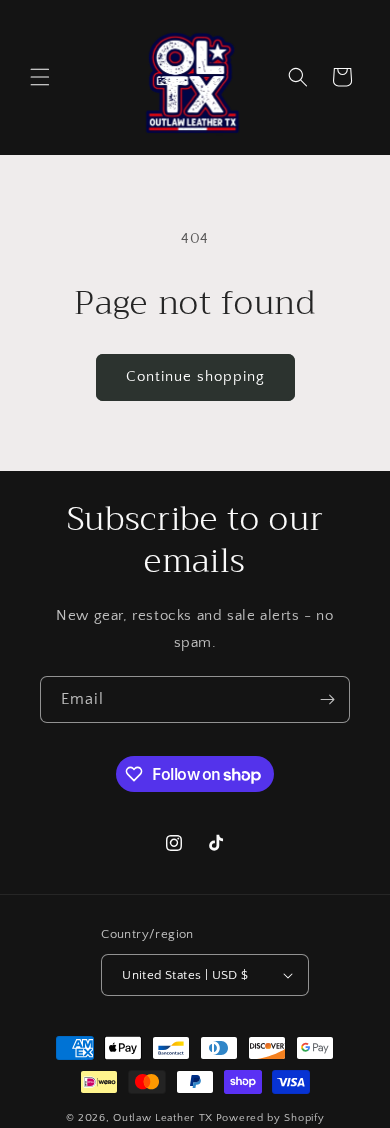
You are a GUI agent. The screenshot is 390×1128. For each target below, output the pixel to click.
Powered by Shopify (270, 1118)
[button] (40, 77)
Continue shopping (195, 376)
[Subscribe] (327, 699)
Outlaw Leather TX (163, 1118)
